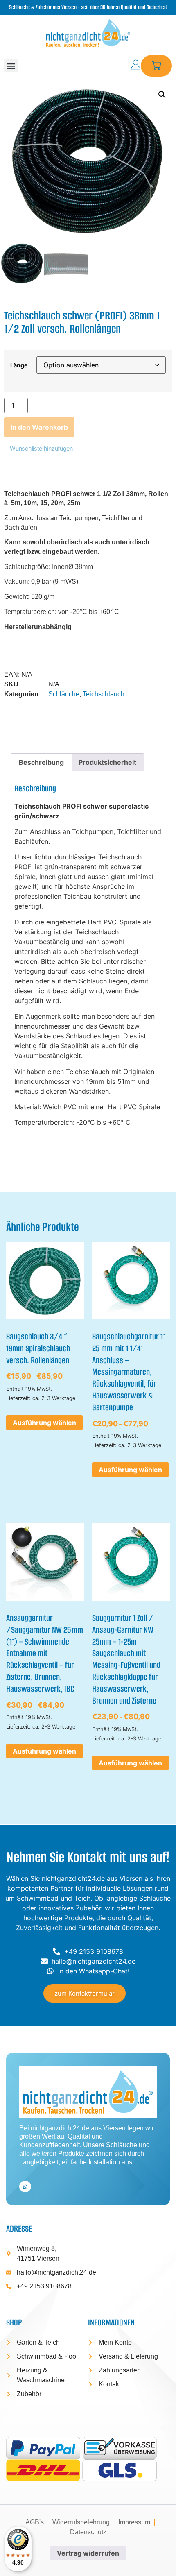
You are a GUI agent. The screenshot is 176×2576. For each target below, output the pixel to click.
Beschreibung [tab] (41, 762)
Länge (19, 365)
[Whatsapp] (25, 2187)
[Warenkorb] (157, 66)
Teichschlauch (104, 694)
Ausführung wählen (44, 1423)
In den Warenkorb (39, 427)
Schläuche (64, 694)
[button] (11, 66)
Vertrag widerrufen (88, 2553)
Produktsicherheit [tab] (107, 762)
